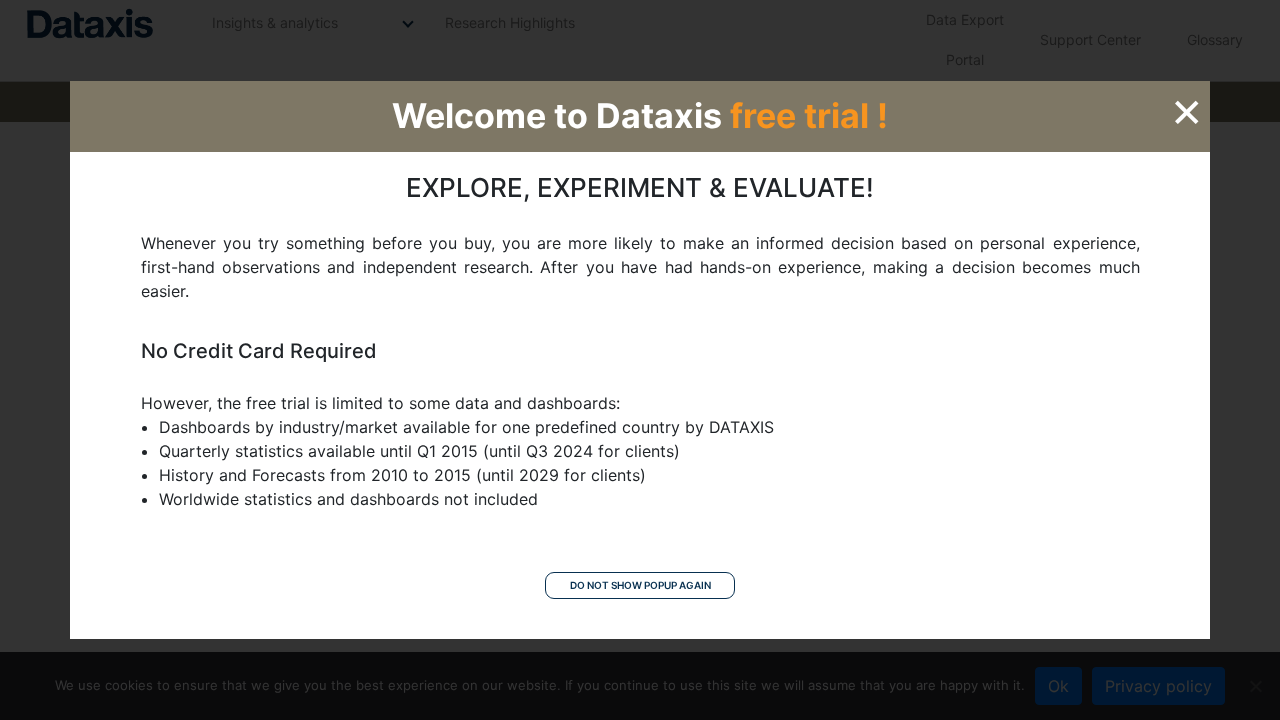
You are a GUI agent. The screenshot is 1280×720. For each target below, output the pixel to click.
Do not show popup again (640, 585)
